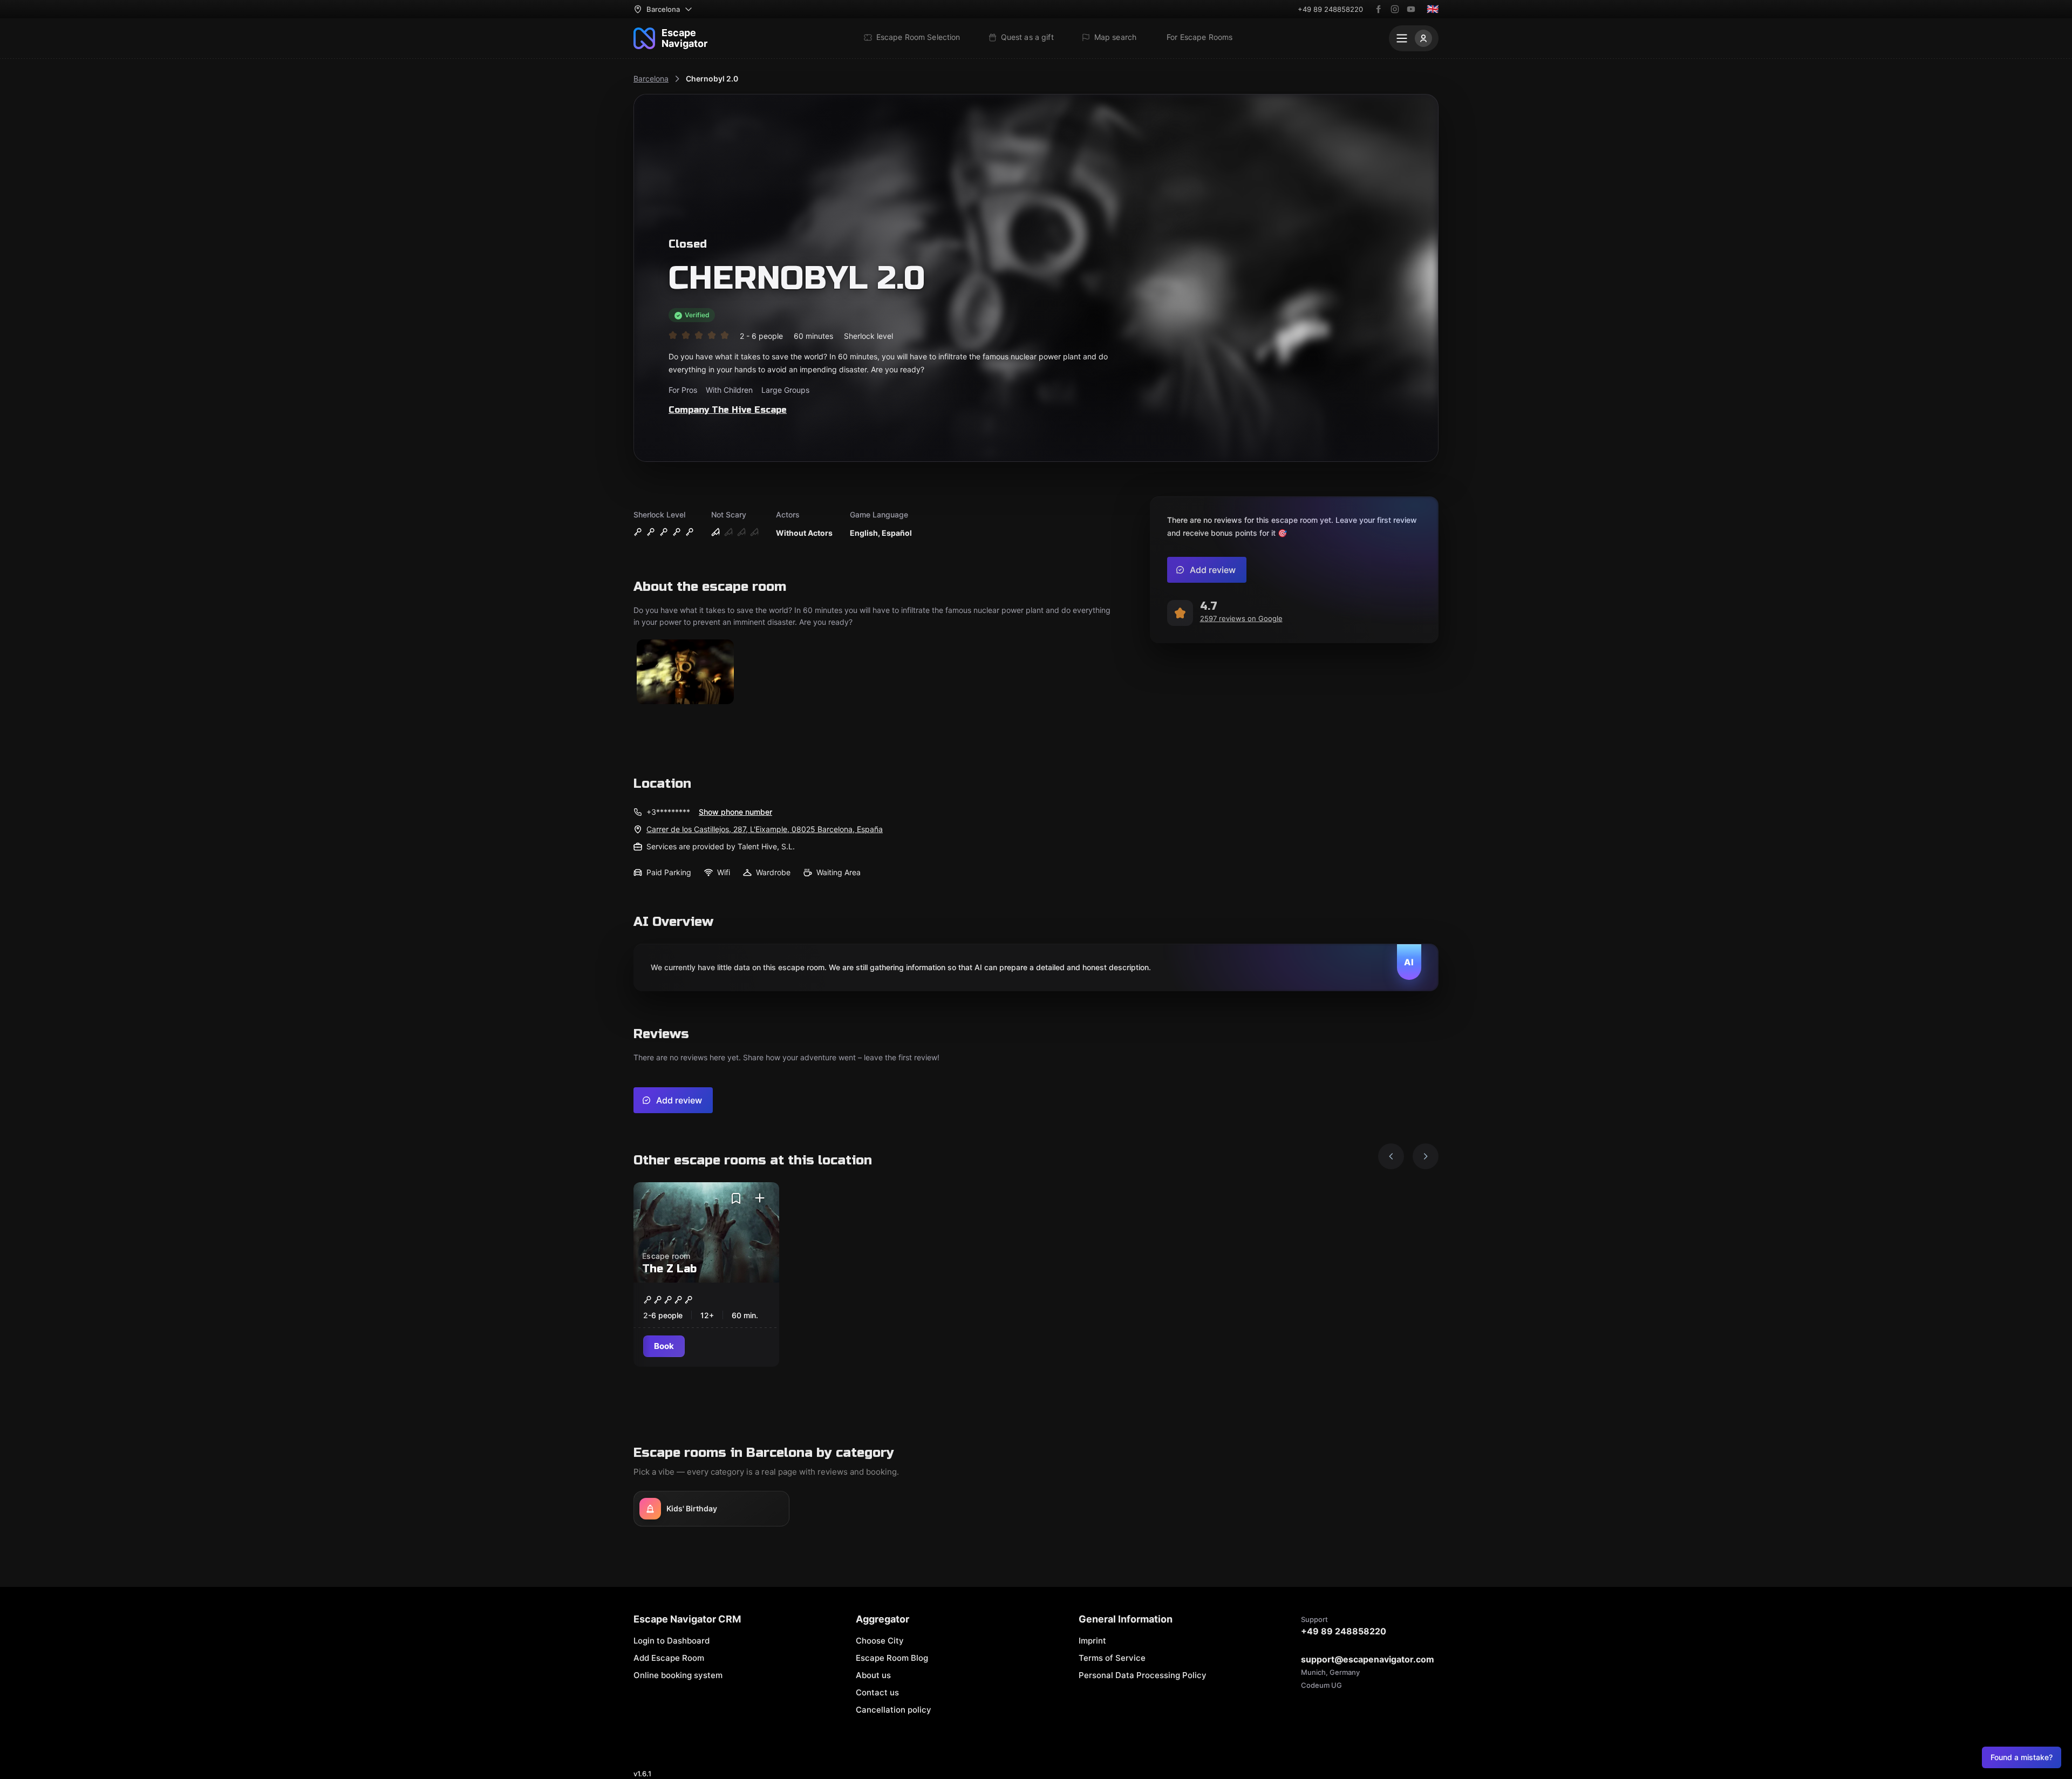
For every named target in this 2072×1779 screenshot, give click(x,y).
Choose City (880, 1641)
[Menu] (1414, 38)
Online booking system (678, 1675)
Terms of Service (1112, 1658)
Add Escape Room (669, 1658)
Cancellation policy (894, 1710)
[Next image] (1426, 1156)
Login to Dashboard (672, 1641)
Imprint (1092, 1641)
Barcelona (651, 79)
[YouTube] (1411, 9)
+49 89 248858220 (1330, 9)
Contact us (877, 1692)
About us (873, 1675)
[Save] (736, 1198)
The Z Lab (669, 1269)
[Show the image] (685, 673)
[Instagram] (1395, 9)
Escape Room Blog (892, 1658)
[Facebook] (1379, 9)
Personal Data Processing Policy (1143, 1675)
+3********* (668, 812)
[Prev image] (1391, 1156)
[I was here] (760, 1198)
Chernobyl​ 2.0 (712, 79)
